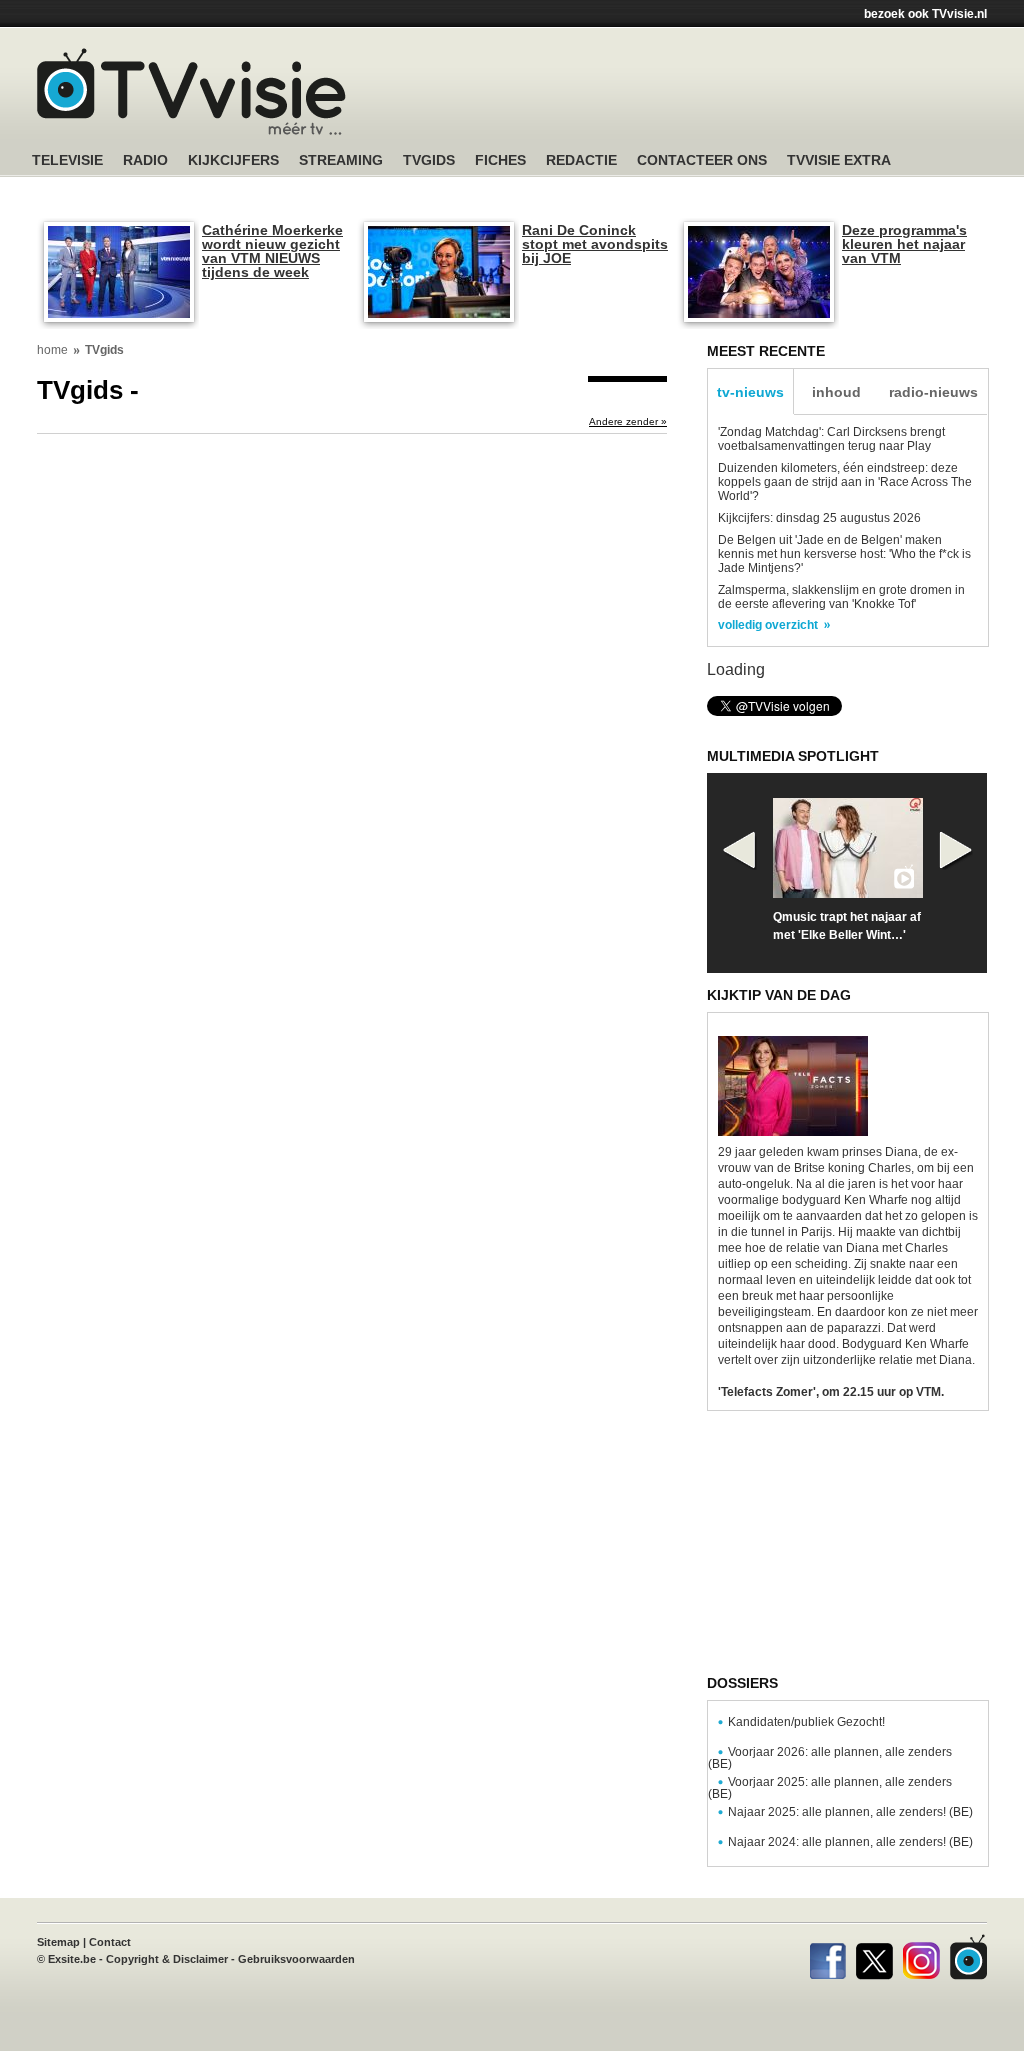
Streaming (341, 160)
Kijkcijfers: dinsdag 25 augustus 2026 (819, 518)
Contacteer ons (702, 160)
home (52, 350)
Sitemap (58, 1942)
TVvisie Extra (839, 160)
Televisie (67, 160)
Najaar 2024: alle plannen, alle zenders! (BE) (850, 1842)
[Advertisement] (702, 95)
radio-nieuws (933, 392)
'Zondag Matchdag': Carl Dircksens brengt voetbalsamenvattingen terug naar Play (831, 439)
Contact (110, 1942)
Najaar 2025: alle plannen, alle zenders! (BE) (850, 1812)
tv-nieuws (750, 392)
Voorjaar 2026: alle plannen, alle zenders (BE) (830, 1758)
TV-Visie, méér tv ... (191, 91)
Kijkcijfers (233, 160)
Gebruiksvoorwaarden (296, 1959)
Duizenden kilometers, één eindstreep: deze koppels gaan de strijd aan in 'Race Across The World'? (845, 482)
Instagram (921, 1957)
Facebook (827, 1957)
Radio (145, 160)
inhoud (836, 392)
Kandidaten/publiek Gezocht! (806, 1722)
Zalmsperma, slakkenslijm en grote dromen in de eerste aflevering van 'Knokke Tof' (841, 597)
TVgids (429, 160)
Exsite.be (72, 1959)
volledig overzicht (768, 625)
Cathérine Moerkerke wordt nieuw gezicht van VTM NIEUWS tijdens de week (272, 251)
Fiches (500, 160)
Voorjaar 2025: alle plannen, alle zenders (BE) (830, 1788)
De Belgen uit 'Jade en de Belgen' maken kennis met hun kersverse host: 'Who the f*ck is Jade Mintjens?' (844, 554)
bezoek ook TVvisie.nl (925, 14)
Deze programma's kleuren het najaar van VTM (904, 244)
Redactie (581, 160)
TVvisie (968, 1957)
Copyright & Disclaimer (167, 1959)
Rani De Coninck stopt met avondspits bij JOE (595, 244)
